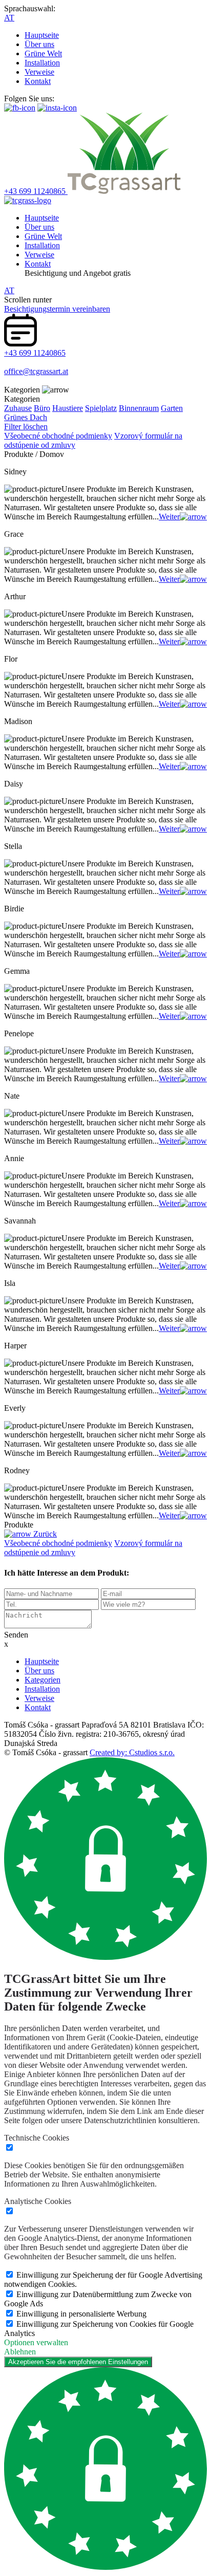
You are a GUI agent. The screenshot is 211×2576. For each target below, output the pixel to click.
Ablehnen (20, 2352)
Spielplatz (101, 408)
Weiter (169, 517)
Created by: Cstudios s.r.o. (132, 1752)
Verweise (39, 72)
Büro (42, 408)
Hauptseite (42, 35)
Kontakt (38, 81)
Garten (172, 408)
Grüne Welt (43, 53)
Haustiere (68, 408)
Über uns (39, 44)
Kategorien (43, 1680)
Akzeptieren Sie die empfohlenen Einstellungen (78, 2362)
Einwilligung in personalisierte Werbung (81, 2314)
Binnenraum (139, 408)
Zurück (44, 1534)
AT (9, 18)
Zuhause (18, 408)
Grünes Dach (26, 417)
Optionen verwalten (36, 2342)
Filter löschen (26, 427)
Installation (42, 63)
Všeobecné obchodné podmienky (58, 436)
